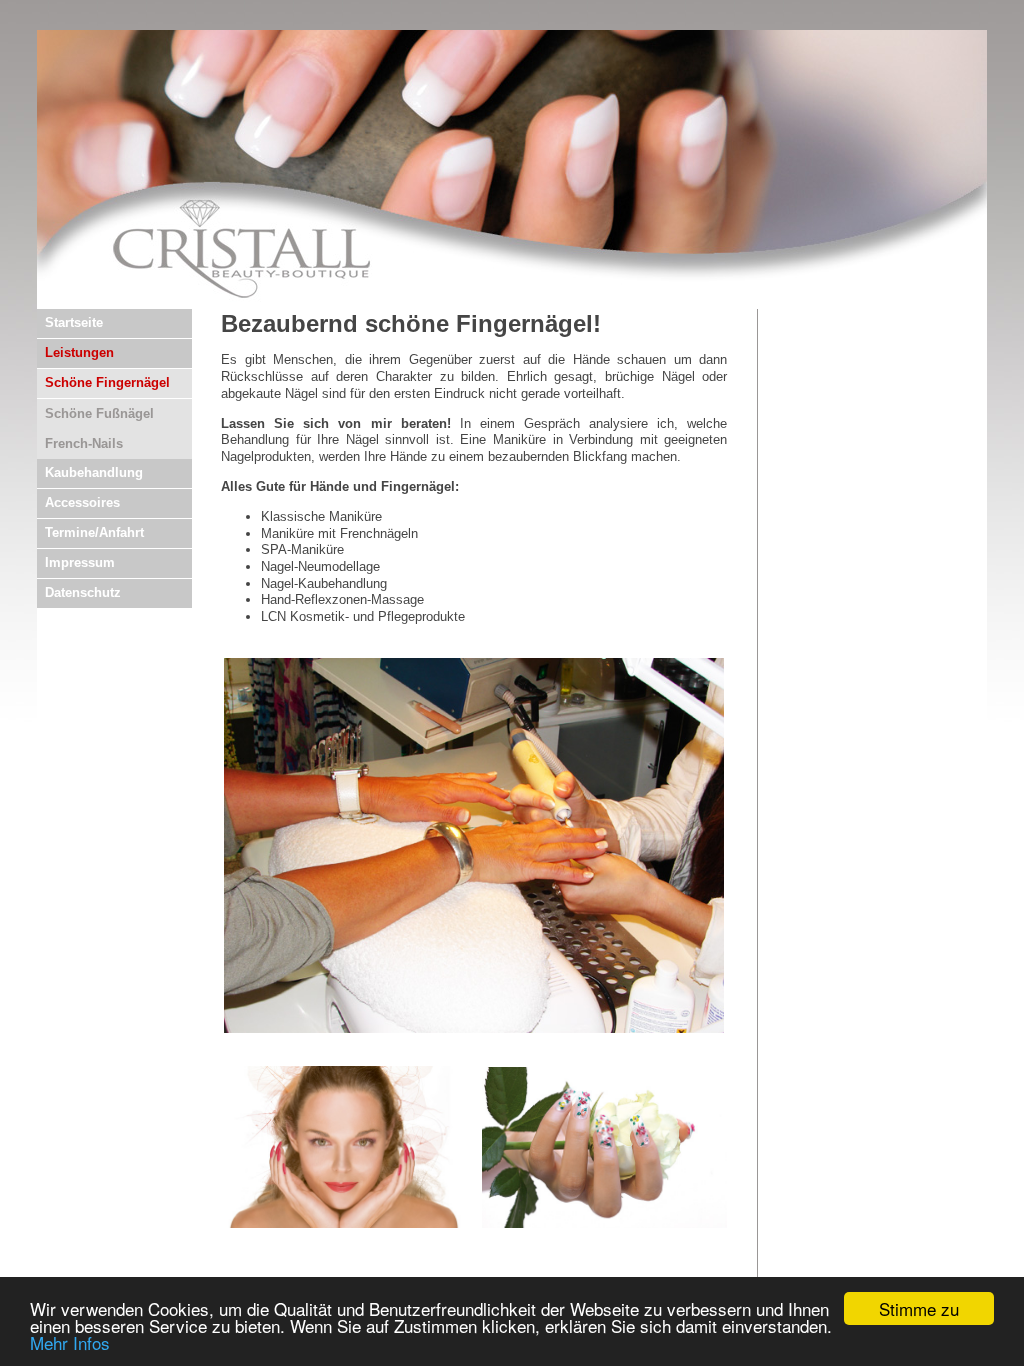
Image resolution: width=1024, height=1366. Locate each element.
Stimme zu (919, 1308)
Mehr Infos (70, 1342)
